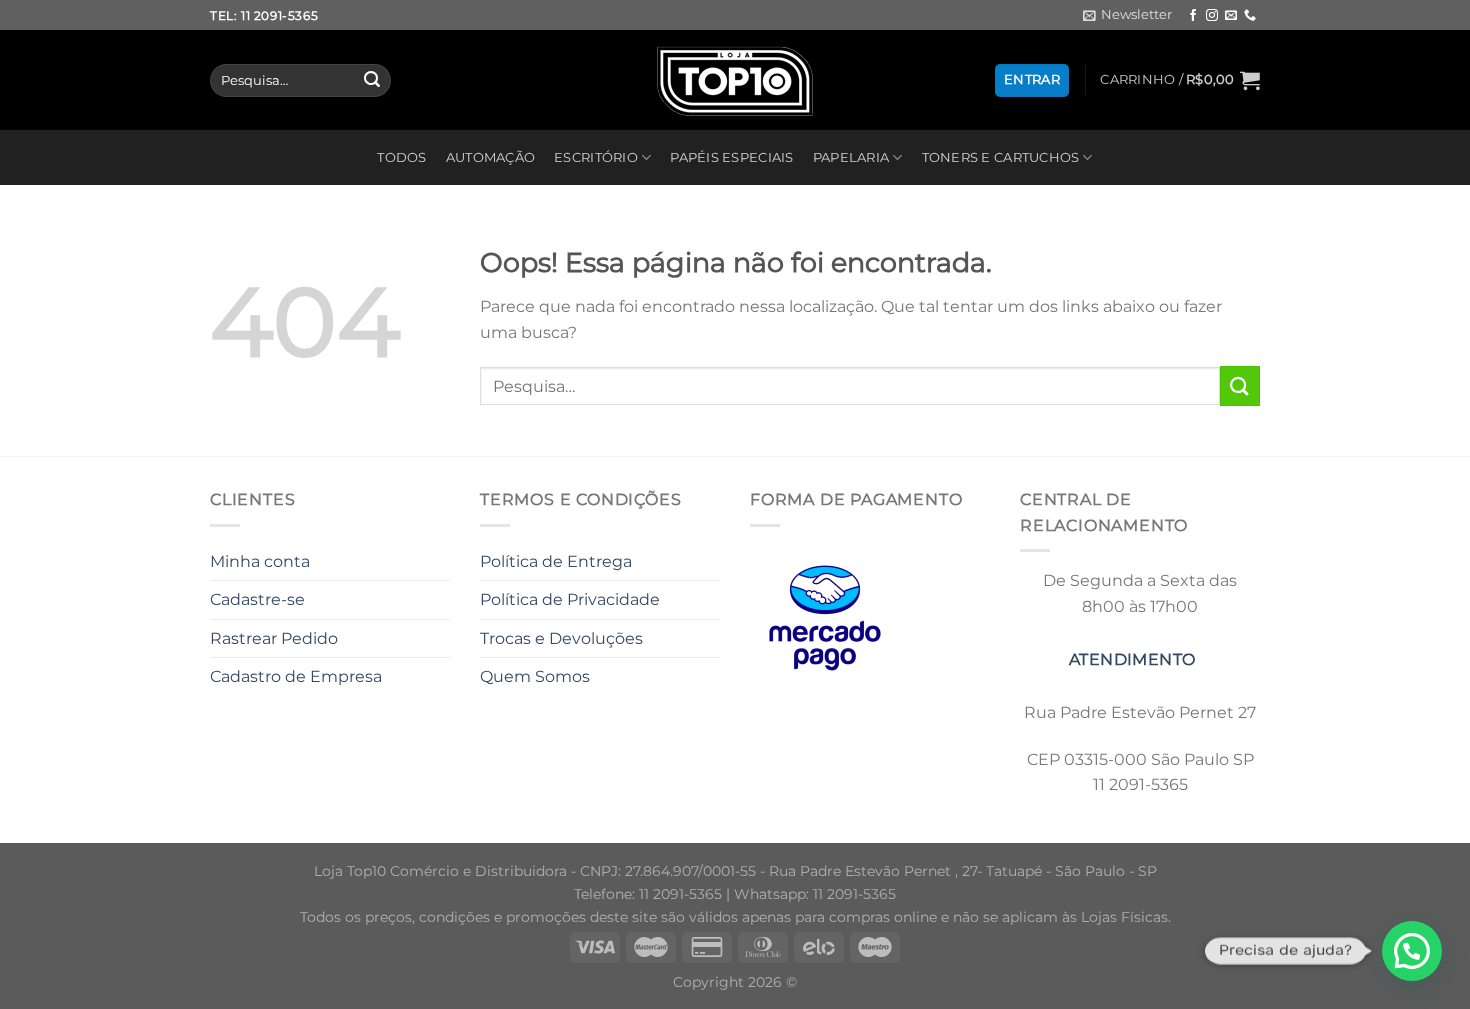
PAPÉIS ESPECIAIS (731, 157)
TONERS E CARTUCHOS (1001, 157)
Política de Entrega (556, 561)
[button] (1412, 951)
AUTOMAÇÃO (490, 157)
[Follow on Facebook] (1193, 16)
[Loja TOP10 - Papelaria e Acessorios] (735, 80)
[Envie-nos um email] (1231, 16)
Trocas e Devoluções (561, 638)
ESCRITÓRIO (596, 157)
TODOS (401, 157)
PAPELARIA (851, 157)
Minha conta (260, 561)
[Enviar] (372, 81)
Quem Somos (535, 676)
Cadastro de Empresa (296, 676)
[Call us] (1250, 16)
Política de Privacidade (570, 599)
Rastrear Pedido (274, 638)
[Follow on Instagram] (1212, 16)
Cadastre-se (257, 599)
